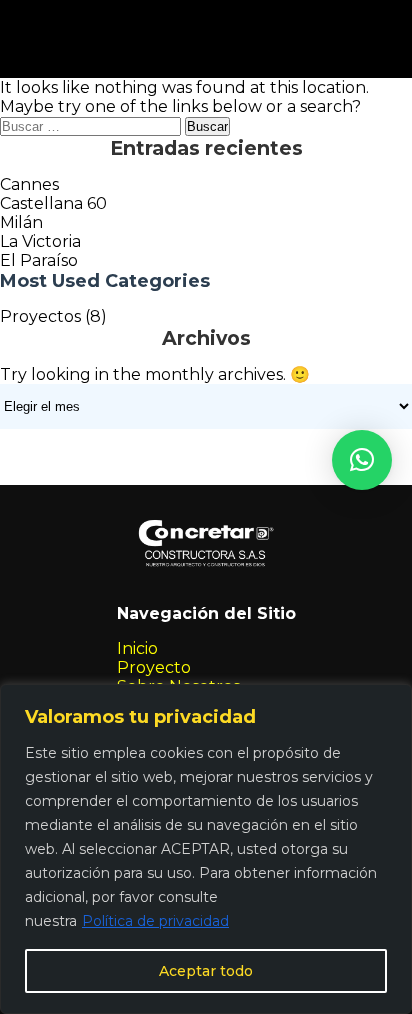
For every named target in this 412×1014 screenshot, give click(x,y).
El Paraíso (39, 260)
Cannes (29, 184)
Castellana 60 (53, 203)
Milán (21, 222)
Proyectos (40, 316)
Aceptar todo (206, 971)
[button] (362, 460)
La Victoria (40, 241)
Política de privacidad (155, 921)
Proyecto (154, 667)
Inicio (137, 648)
